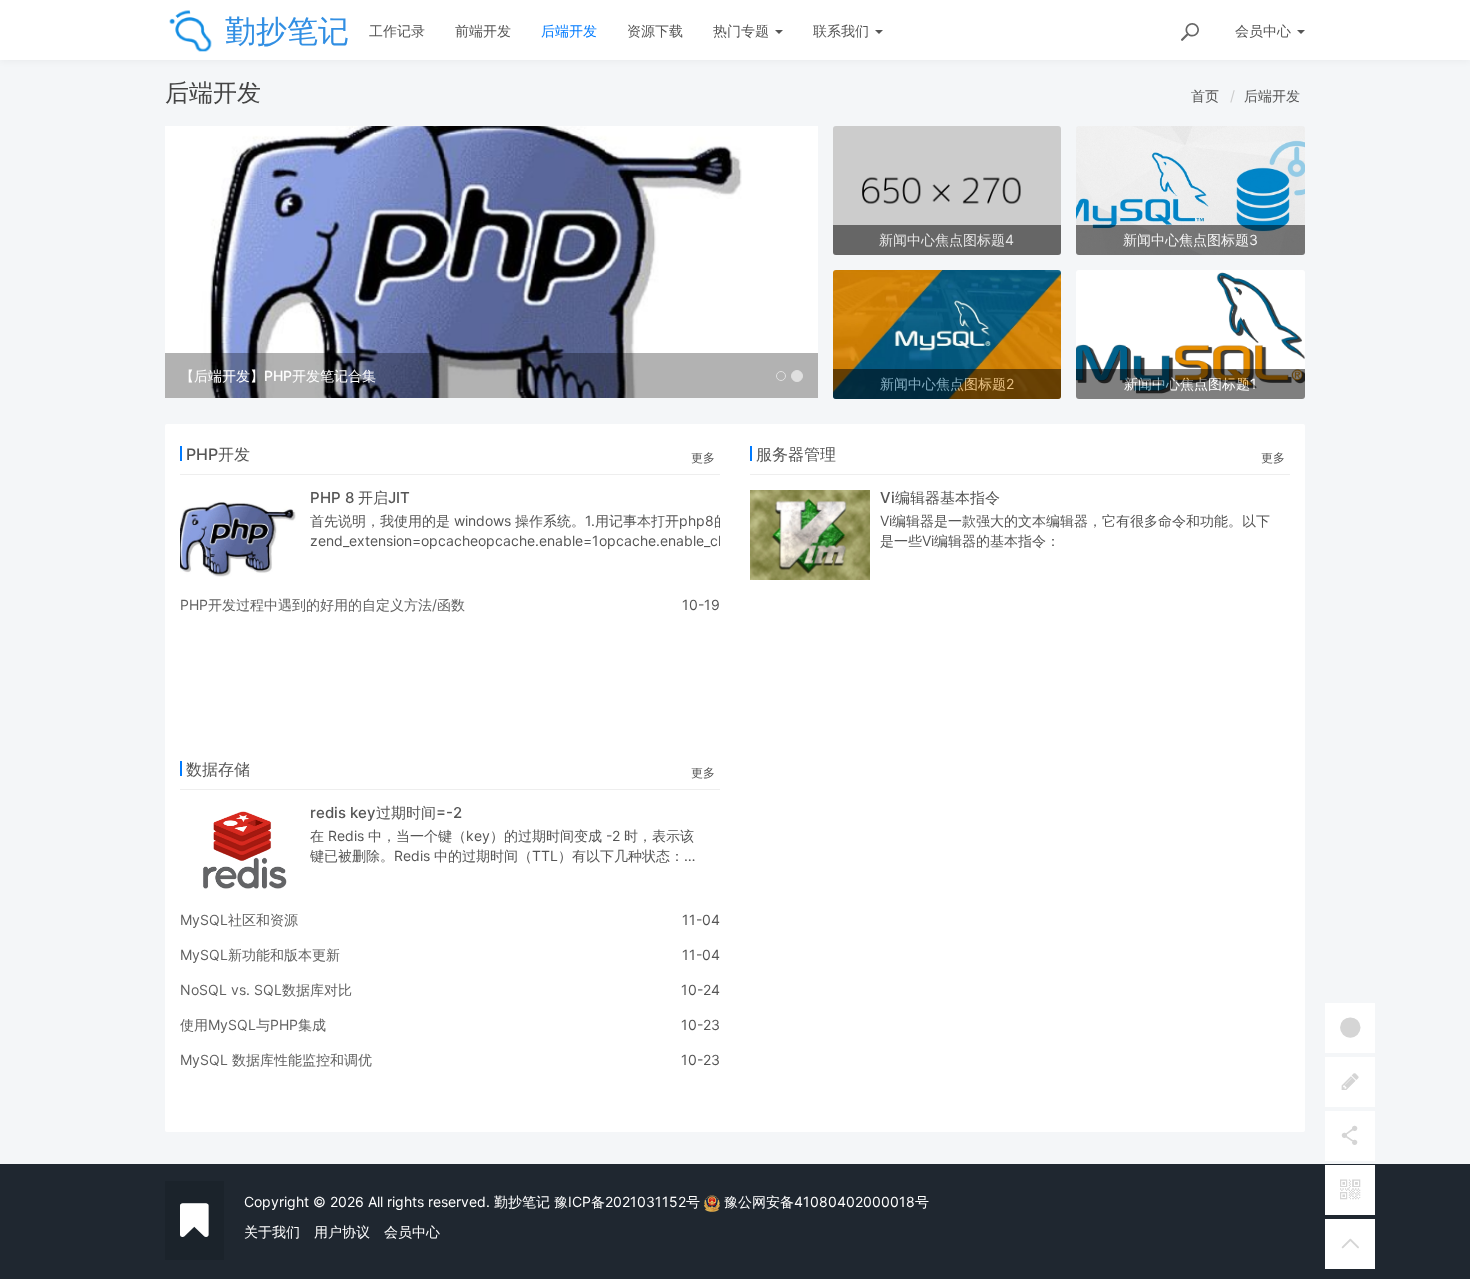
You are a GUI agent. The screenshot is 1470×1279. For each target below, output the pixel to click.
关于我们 (272, 1231)
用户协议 (342, 1231)
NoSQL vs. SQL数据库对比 (266, 989)
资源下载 (655, 30)
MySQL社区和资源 (239, 919)
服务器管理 (796, 454)
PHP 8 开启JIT (360, 497)
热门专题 (743, 30)
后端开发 (569, 30)
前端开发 (483, 30)
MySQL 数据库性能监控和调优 (276, 1059)
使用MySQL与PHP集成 (253, 1024)
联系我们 (843, 30)
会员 (1263, 30)
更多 (703, 457)
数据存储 (218, 769)
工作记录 (397, 30)
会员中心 (412, 1231)
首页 (1205, 95)
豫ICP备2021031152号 (627, 1201)
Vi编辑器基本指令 (940, 497)
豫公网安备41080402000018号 (826, 1201)
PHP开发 (218, 454)
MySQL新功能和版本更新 (260, 954)
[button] (214, 262)
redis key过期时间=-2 (386, 812)
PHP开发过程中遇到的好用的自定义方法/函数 (322, 604)
